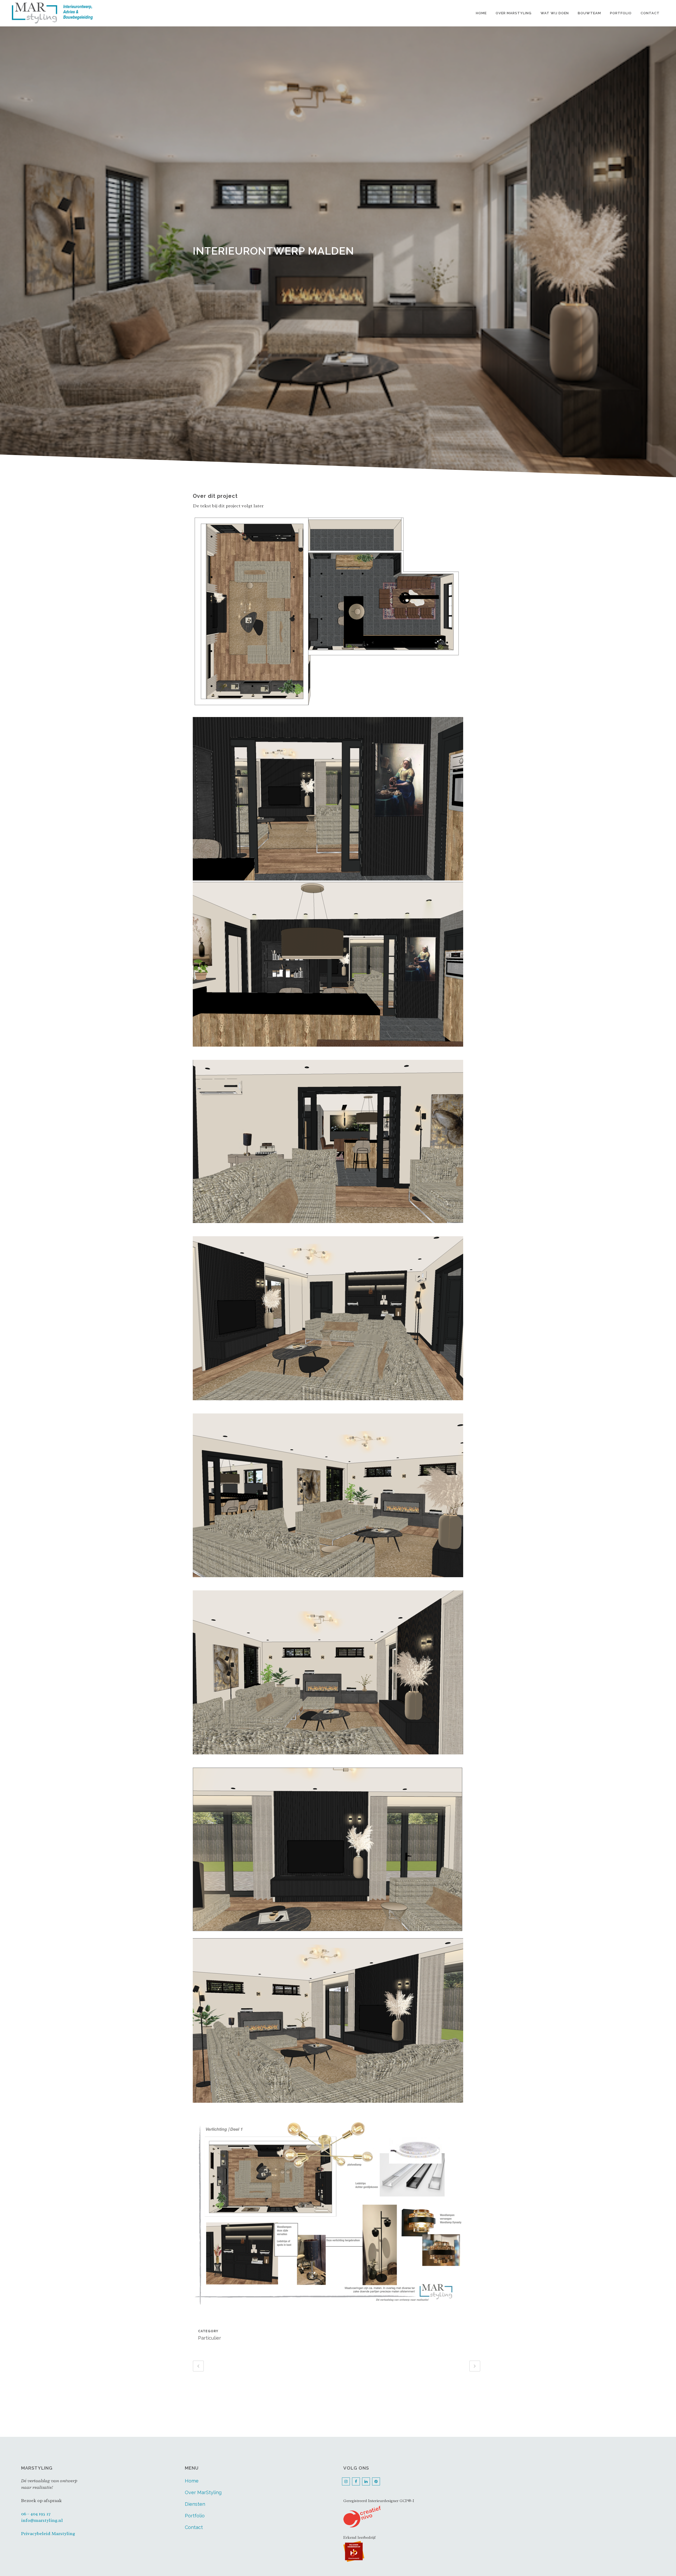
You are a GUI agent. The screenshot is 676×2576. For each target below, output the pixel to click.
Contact (194, 2527)
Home (192, 2481)
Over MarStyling (203, 2492)
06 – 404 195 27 (36, 2514)
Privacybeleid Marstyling (48, 2533)
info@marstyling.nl (42, 2520)
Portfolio (195, 2516)
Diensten (195, 2504)
